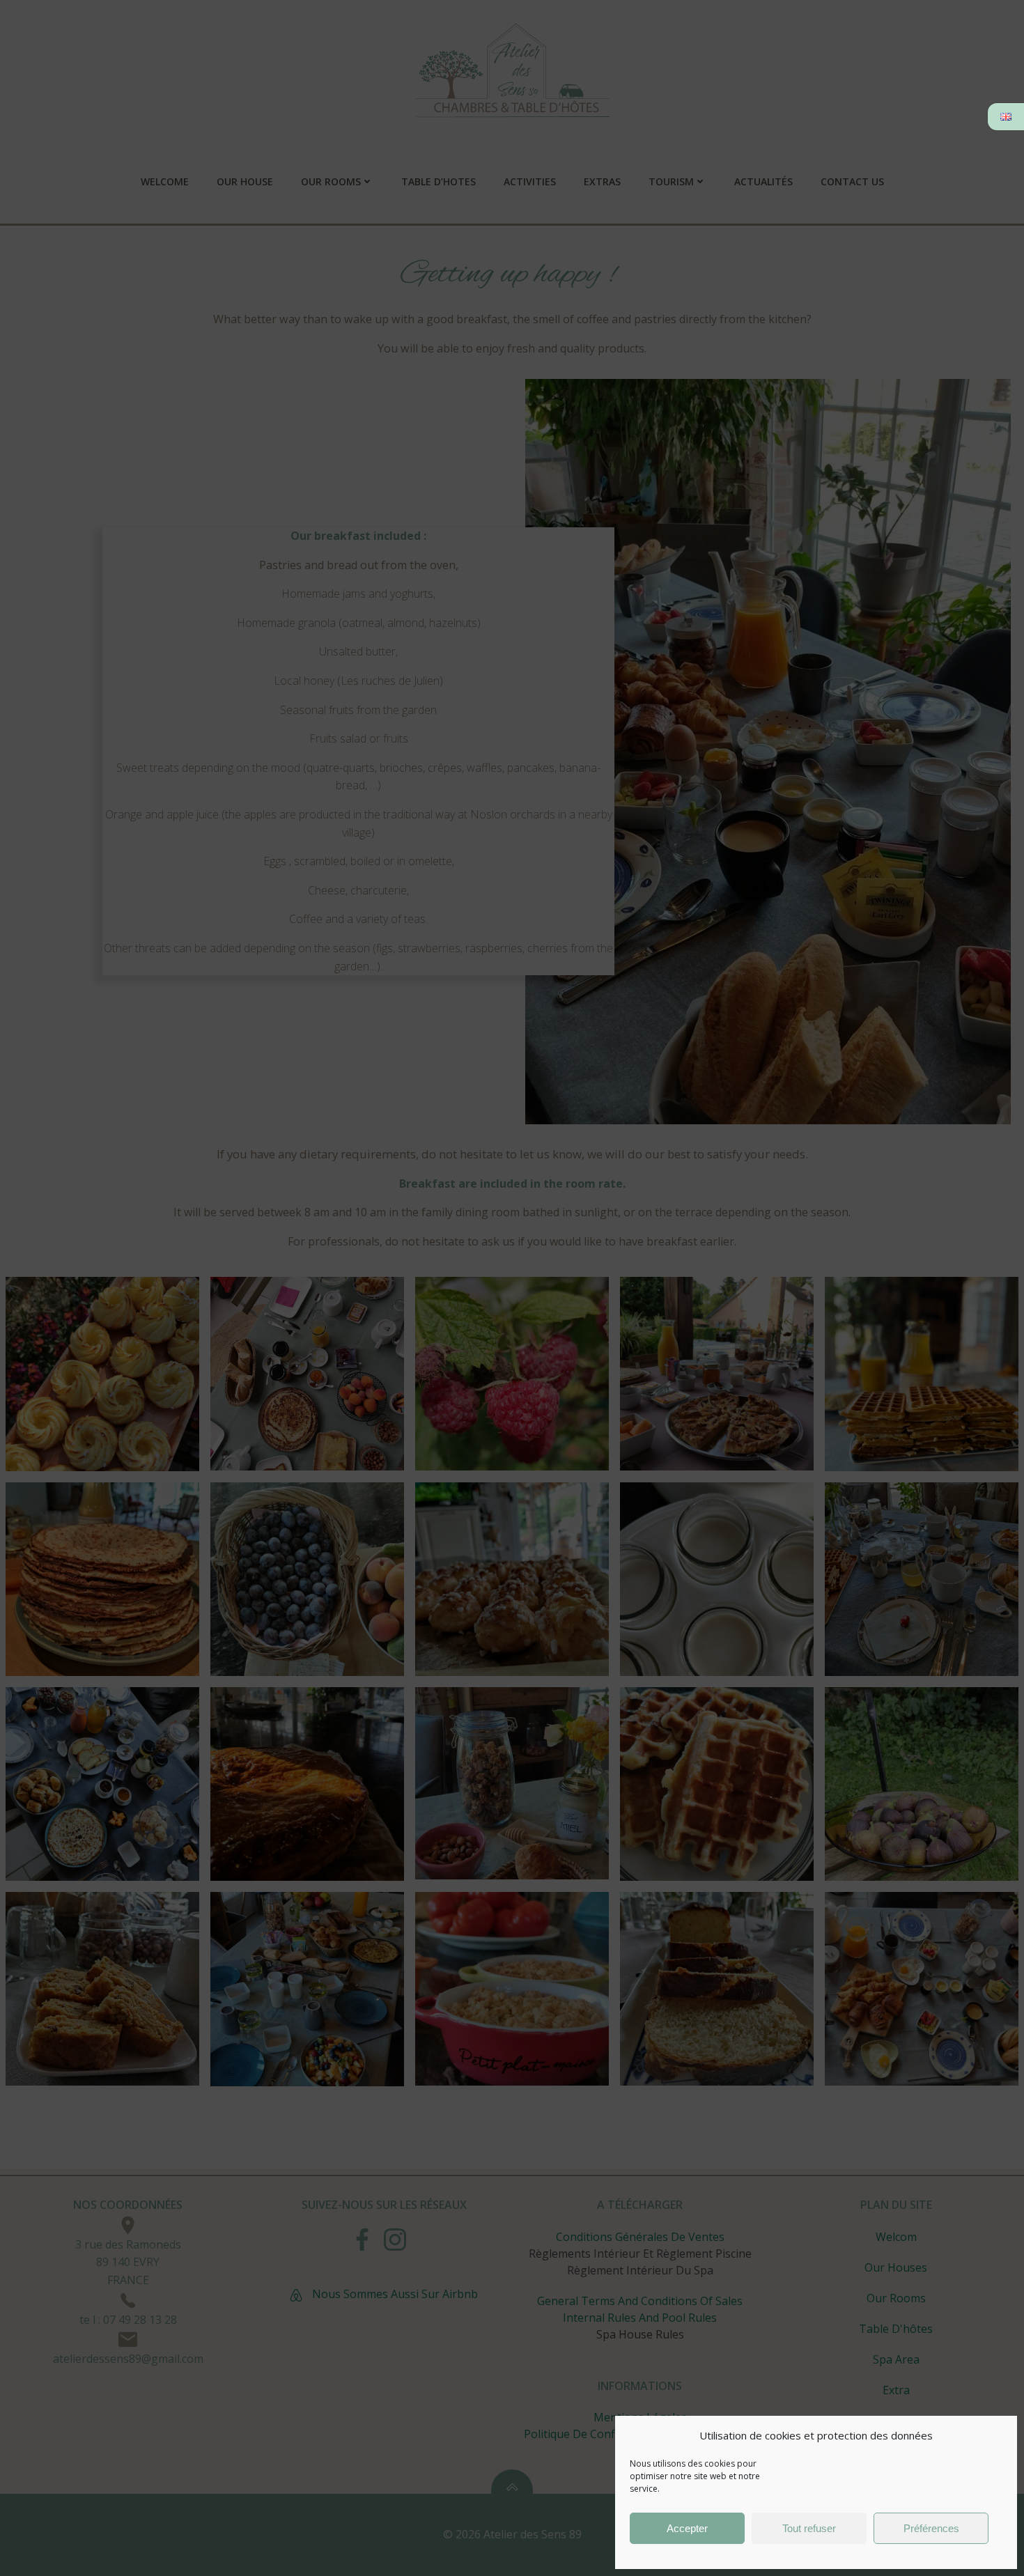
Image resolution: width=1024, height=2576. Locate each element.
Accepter (687, 2528)
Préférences (931, 2528)
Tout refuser (809, 2528)
